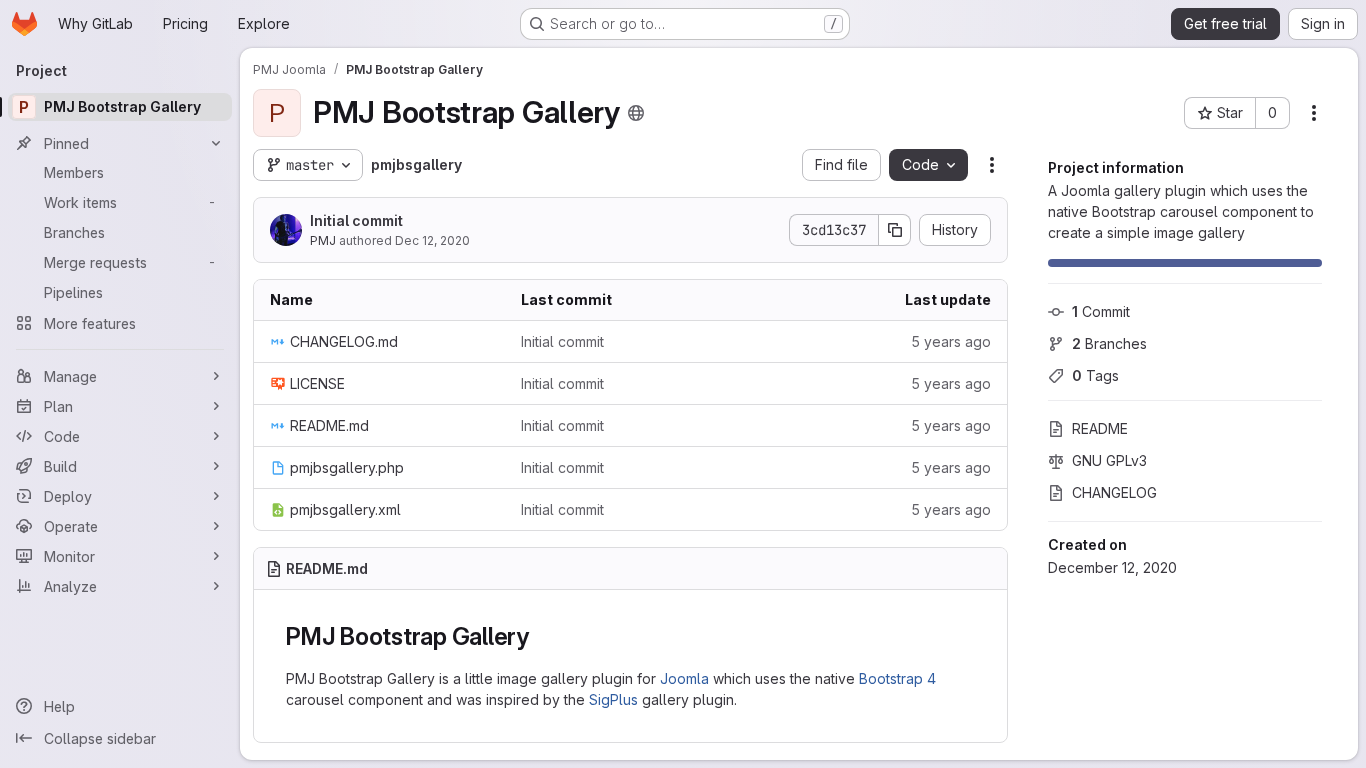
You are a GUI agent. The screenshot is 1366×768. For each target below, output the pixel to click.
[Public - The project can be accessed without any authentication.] (636, 113)
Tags (1095, 375)
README (1100, 428)
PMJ (323, 240)
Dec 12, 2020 (432, 240)
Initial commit (356, 220)
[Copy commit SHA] (895, 230)
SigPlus (613, 699)
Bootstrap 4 (897, 678)
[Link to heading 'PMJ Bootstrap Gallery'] (542, 636)
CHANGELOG (1114, 492)
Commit (1101, 311)
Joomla (684, 678)
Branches (1109, 343)
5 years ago (951, 341)
